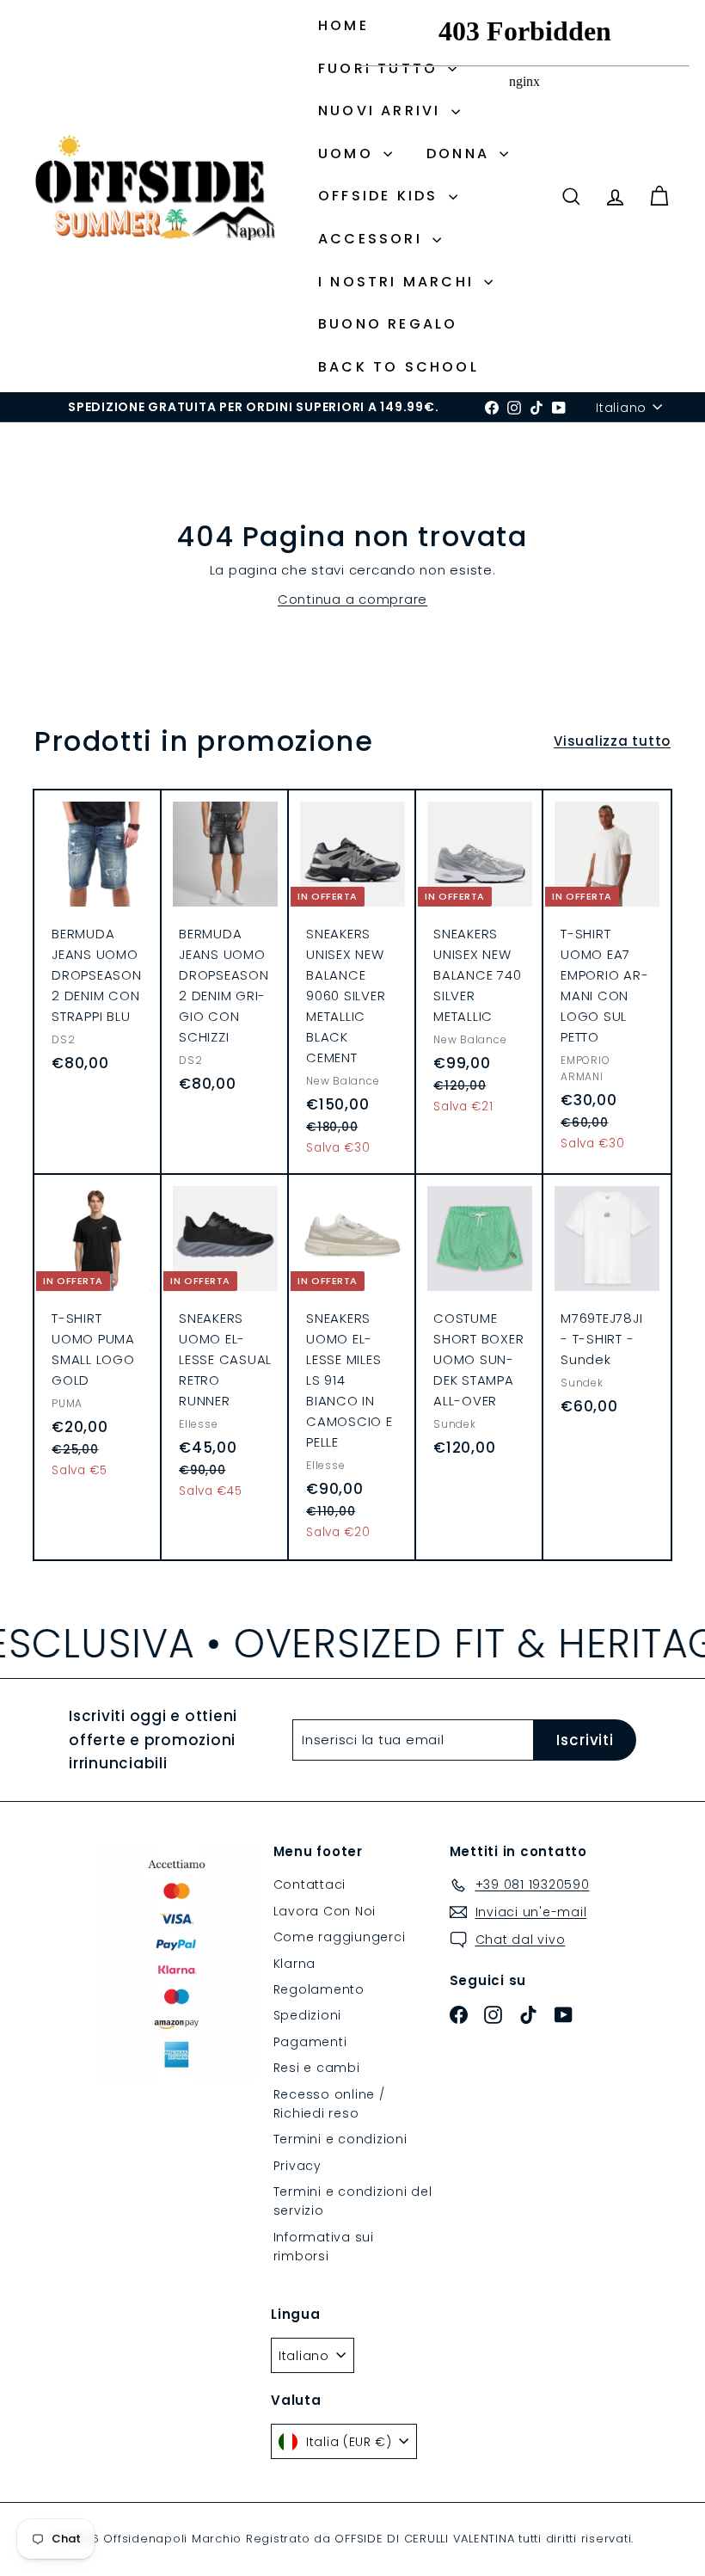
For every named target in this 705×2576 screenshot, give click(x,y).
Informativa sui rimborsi (324, 2247)
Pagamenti (310, 2042)
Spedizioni (308, 2015)
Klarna (295, 1964)
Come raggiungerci (340, 1937)
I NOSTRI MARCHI (399, 282)
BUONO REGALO (388, 324)
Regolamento (319, 1989)
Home (343, 25)
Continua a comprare (352, 599)
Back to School (398, 367)
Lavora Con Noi (325, 1911)
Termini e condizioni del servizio (353, 2201)
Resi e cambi (317, 2068)
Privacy (297, 2166)
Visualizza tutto (612, 741)
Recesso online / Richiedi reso (329, 2104)
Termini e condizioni (340, 2139)
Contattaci (310, 1884)
